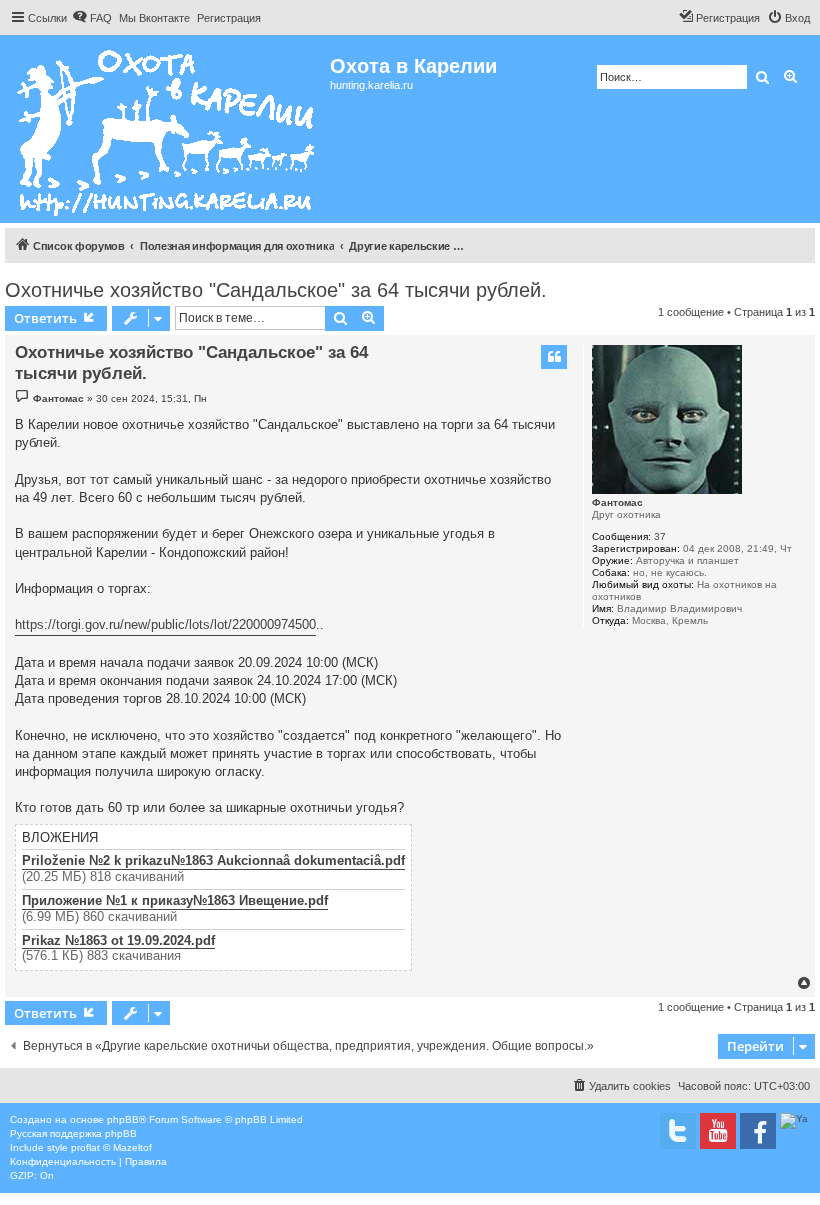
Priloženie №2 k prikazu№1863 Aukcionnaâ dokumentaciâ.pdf (213, 861)
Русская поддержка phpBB (73, 1133)
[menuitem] (92, 18)
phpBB (123, 1119)
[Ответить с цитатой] (554, 357)
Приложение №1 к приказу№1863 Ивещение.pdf (175, 901)
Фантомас (617, 502)
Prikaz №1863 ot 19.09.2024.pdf (118, 941)
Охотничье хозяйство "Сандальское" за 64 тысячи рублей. (276, 290)
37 (660, 536)
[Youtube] (718, 1131)
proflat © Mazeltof (111, 1147)
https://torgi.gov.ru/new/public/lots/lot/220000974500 (165, 624)
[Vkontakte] (678, 1131)
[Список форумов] (167, 129)
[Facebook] (758, 1131)
